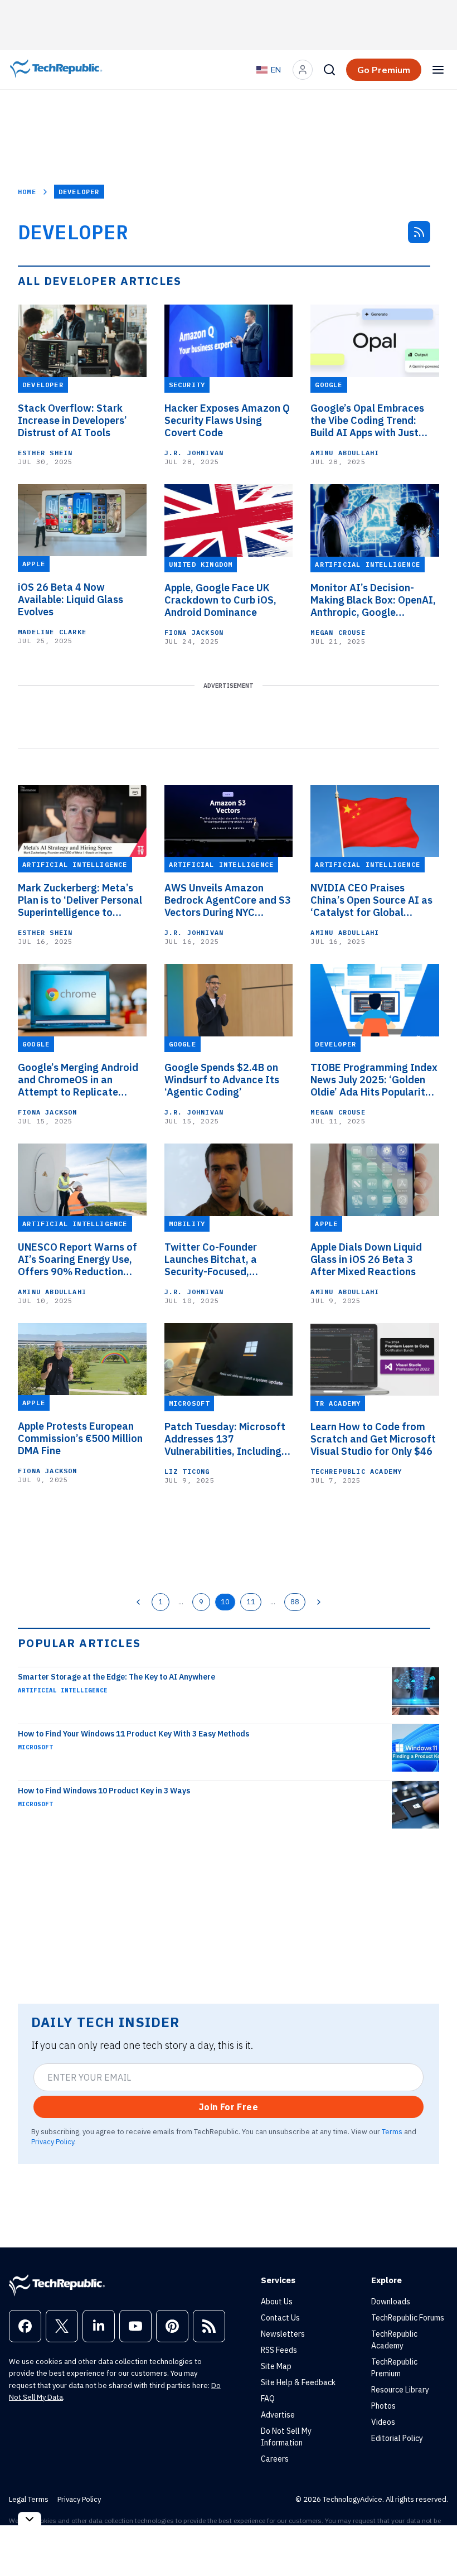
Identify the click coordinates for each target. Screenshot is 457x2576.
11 (251, 1601)
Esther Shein (45, 453)
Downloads (391, 2302)
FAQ (268, 2399)
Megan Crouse (338, 632)
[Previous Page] (138, 1602)
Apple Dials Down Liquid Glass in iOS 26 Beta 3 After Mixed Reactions (366, 1260)
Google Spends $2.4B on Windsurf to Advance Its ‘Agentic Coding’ (222, 1080)
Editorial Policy (397, 2438)
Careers (275, 2459)
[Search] (329, 70)
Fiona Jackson (194, 632)
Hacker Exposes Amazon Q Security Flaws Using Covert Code (227, 421)
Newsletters (283, 2334)
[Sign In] (303, 70)
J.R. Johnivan (194, 453)
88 (295, 1601)
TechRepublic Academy (356, 1471)
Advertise (278, 2415)
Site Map (276, 2366)
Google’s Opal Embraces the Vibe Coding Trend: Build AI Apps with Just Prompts (367, 421)
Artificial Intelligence (63, 1690)
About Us (277, 2302)
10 (225, 1601)
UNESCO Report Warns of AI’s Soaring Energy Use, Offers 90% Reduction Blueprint (77, 1260)
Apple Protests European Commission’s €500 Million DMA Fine (80, 1439)
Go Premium (384, 70)
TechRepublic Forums (408, 2318)
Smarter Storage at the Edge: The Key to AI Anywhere (116, 1677)
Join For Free (229, 2107)
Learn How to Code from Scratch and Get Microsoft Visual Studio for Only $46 (373, 1439)
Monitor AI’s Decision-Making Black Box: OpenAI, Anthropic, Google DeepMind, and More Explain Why (373, 600)
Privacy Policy (53, 2141)
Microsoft (35, 1747)
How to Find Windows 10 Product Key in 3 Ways (104, 1791)
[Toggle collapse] (30, 2519)
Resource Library (400, 2390)
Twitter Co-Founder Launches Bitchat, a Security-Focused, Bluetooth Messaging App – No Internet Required (228, 1260)
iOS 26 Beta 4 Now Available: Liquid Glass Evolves (71, 600)
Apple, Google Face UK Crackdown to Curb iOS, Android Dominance (220, 600)
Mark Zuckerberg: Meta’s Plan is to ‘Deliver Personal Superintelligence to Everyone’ (80, 900)
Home (27, 192)
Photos (383, 2406)
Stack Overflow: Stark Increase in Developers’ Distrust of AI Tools (72, 421)
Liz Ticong (187, 1471)
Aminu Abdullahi (345, 453)
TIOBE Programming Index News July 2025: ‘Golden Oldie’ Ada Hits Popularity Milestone (374, 1080)
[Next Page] (319, 1602)
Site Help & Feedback (298, 2382)
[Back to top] (435, 2542)
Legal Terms (29, 2499)
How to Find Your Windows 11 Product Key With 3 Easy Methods (133, 1734)
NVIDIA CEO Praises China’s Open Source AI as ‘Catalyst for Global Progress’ (371, 900)
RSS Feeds (279, 2350)
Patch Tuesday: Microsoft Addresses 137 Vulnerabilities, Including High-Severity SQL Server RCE (225, 1439)
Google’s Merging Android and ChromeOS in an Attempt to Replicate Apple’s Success (78, 1080)
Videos (383, 2422)
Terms (392, 2131)
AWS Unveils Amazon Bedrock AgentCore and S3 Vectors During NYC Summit (228, 900)
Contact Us (280, 2318)
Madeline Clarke (52, 632)
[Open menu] (438, 70)
